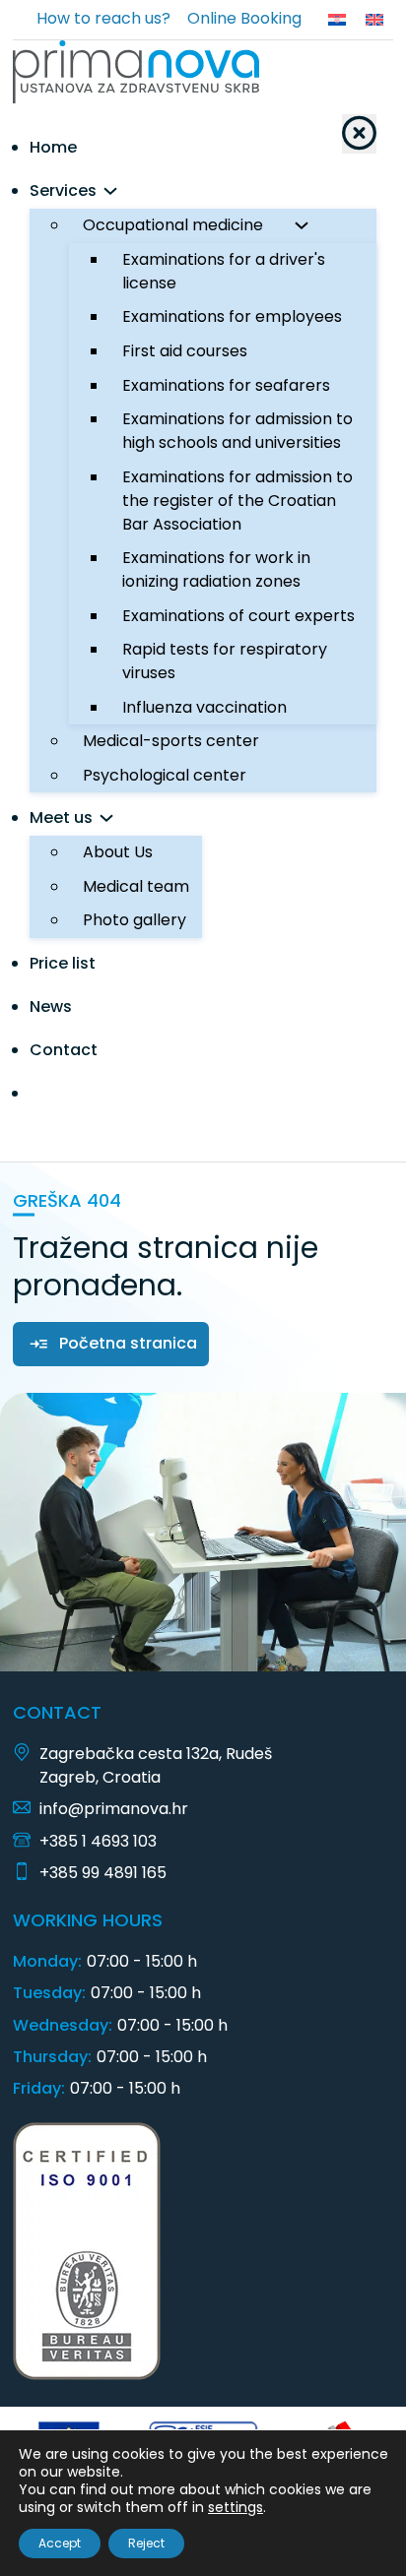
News (51, 1006)
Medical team (136, 886)
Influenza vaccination (204, 707)
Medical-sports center (171, 741)
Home (53, 147)
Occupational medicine (173, 225)
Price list (63, 963)
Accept (60, 2543)
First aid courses (185, 351)
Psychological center (165, 775)
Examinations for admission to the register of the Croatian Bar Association (237, 501)
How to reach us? (103, 18)
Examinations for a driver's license (224, 271)
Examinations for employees (232, 316)
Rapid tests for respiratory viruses (225, 661)
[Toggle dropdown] (110, 191)
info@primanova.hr (114, 1809)
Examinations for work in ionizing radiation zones (216, 569)
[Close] (359, 134)
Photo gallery (135, 920)
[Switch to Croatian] (337, 20)
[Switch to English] (374, 20)
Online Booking (244, 18)
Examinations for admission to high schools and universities (237, 431)
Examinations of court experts (238, 616)
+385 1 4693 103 (98, 1841)
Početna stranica (128, 1343)
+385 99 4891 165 (103, 1873)
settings (236, 2507)
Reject (146, 2543)
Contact (64, 1050)
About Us (118, 852)
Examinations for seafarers (226, 385)
